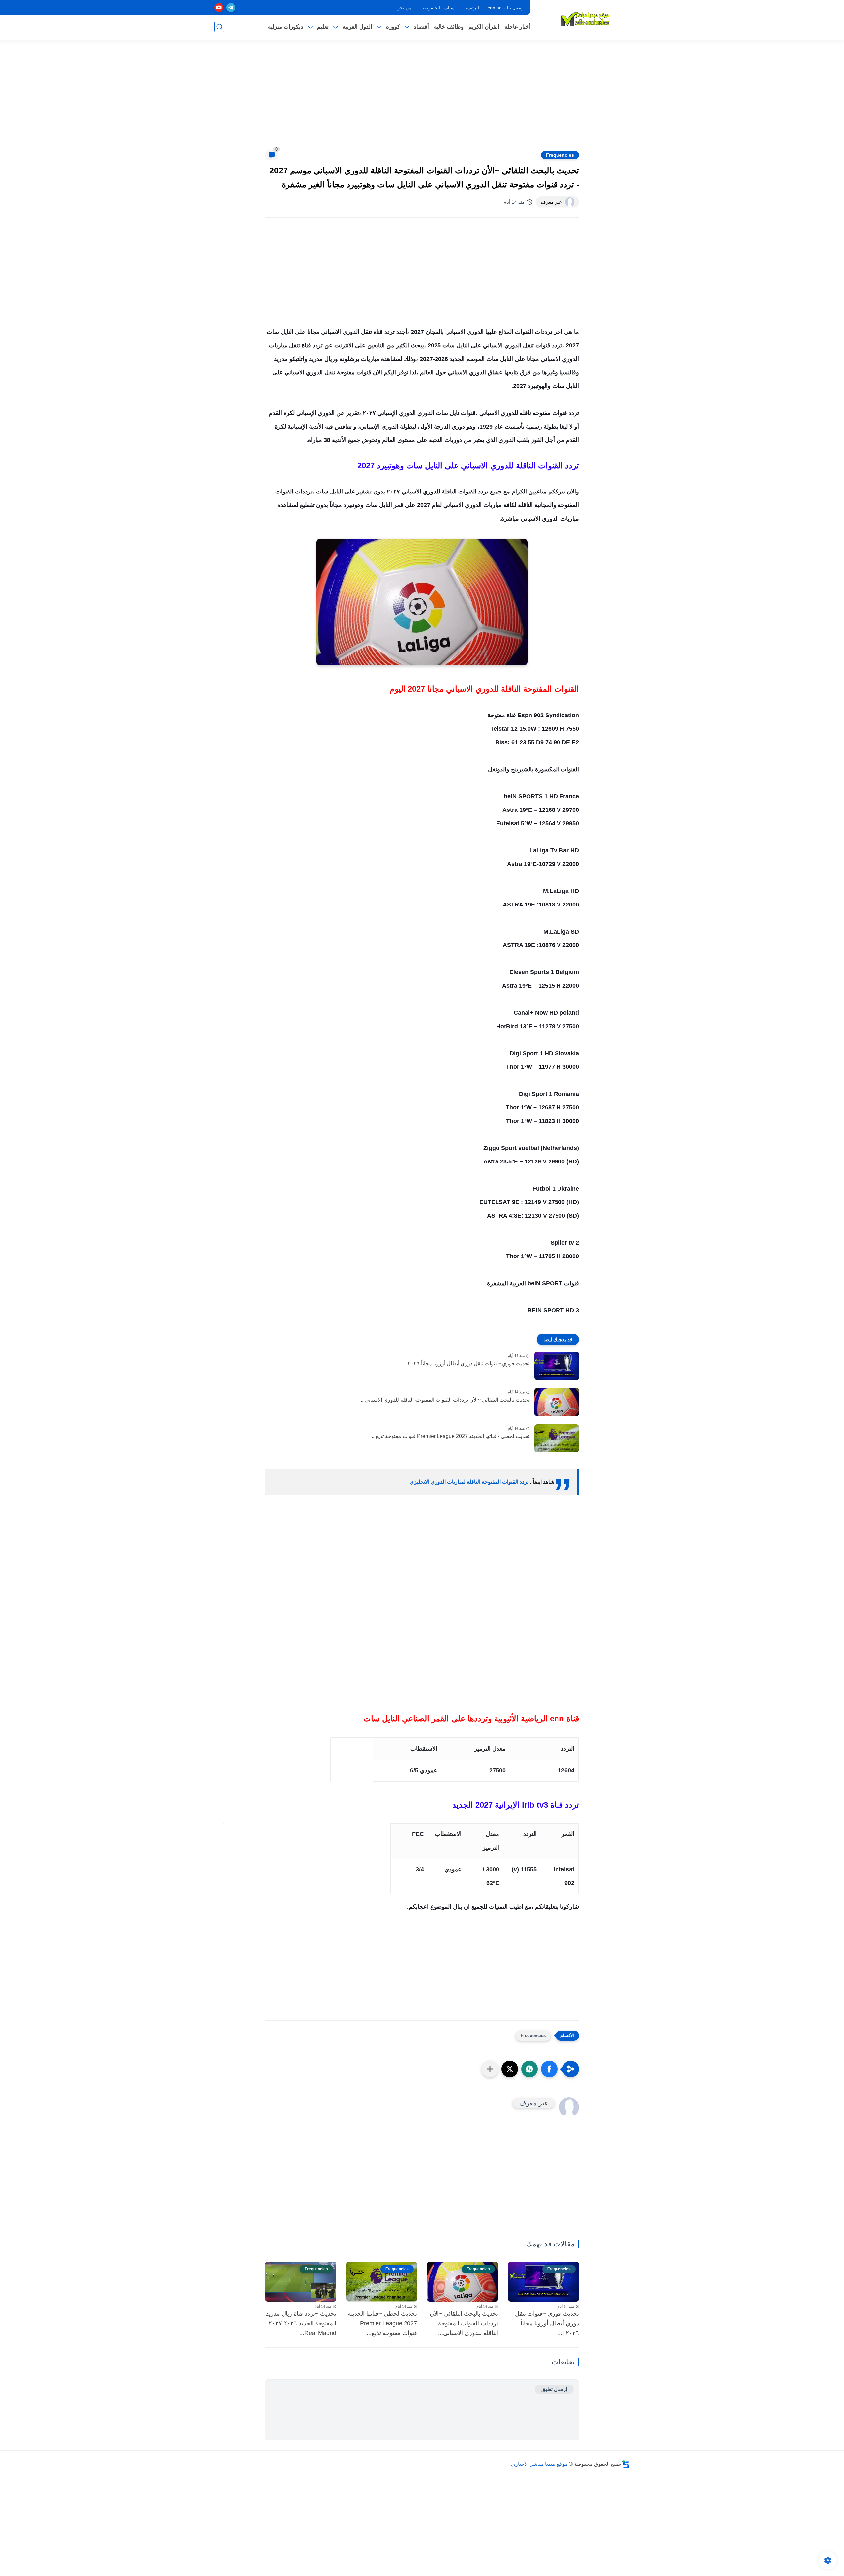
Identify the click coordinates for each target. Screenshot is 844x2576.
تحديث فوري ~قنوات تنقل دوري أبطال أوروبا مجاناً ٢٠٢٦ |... (465, 1364)
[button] (549, 2069)
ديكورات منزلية (286, 27)
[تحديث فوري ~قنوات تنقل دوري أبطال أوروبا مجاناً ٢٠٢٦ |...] (557, 1366)
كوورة (393, 27)
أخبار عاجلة (518, 27)
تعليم (323, 27)
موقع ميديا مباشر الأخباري (539, 2464)
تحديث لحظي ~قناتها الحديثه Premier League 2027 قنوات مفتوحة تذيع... (451, 1436)
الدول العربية (357, 27)
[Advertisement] (422, 99)
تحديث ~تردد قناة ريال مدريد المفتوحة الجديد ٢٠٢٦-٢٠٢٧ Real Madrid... (301, 2323)
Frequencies (560, 155)
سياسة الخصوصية (437, 8)
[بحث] (219, 27)
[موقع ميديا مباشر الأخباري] (585, 19)
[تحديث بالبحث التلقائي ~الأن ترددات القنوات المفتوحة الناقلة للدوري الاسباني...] (557, 1402)
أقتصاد (421, 27)
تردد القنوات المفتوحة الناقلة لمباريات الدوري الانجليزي (469, 1482)
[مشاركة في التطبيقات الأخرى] (490, 2069)
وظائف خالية (449, 27)
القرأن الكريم (484, 27)
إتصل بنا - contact (505, 8)
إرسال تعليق (554, 2389)
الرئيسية (471, 8)
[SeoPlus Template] (626, 2464)
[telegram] (231, 7)
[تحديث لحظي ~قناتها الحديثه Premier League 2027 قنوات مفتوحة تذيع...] (557, 1438)
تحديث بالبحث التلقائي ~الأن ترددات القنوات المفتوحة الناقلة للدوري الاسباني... (445, 1400)
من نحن (404, 8)
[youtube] (219, 7)
